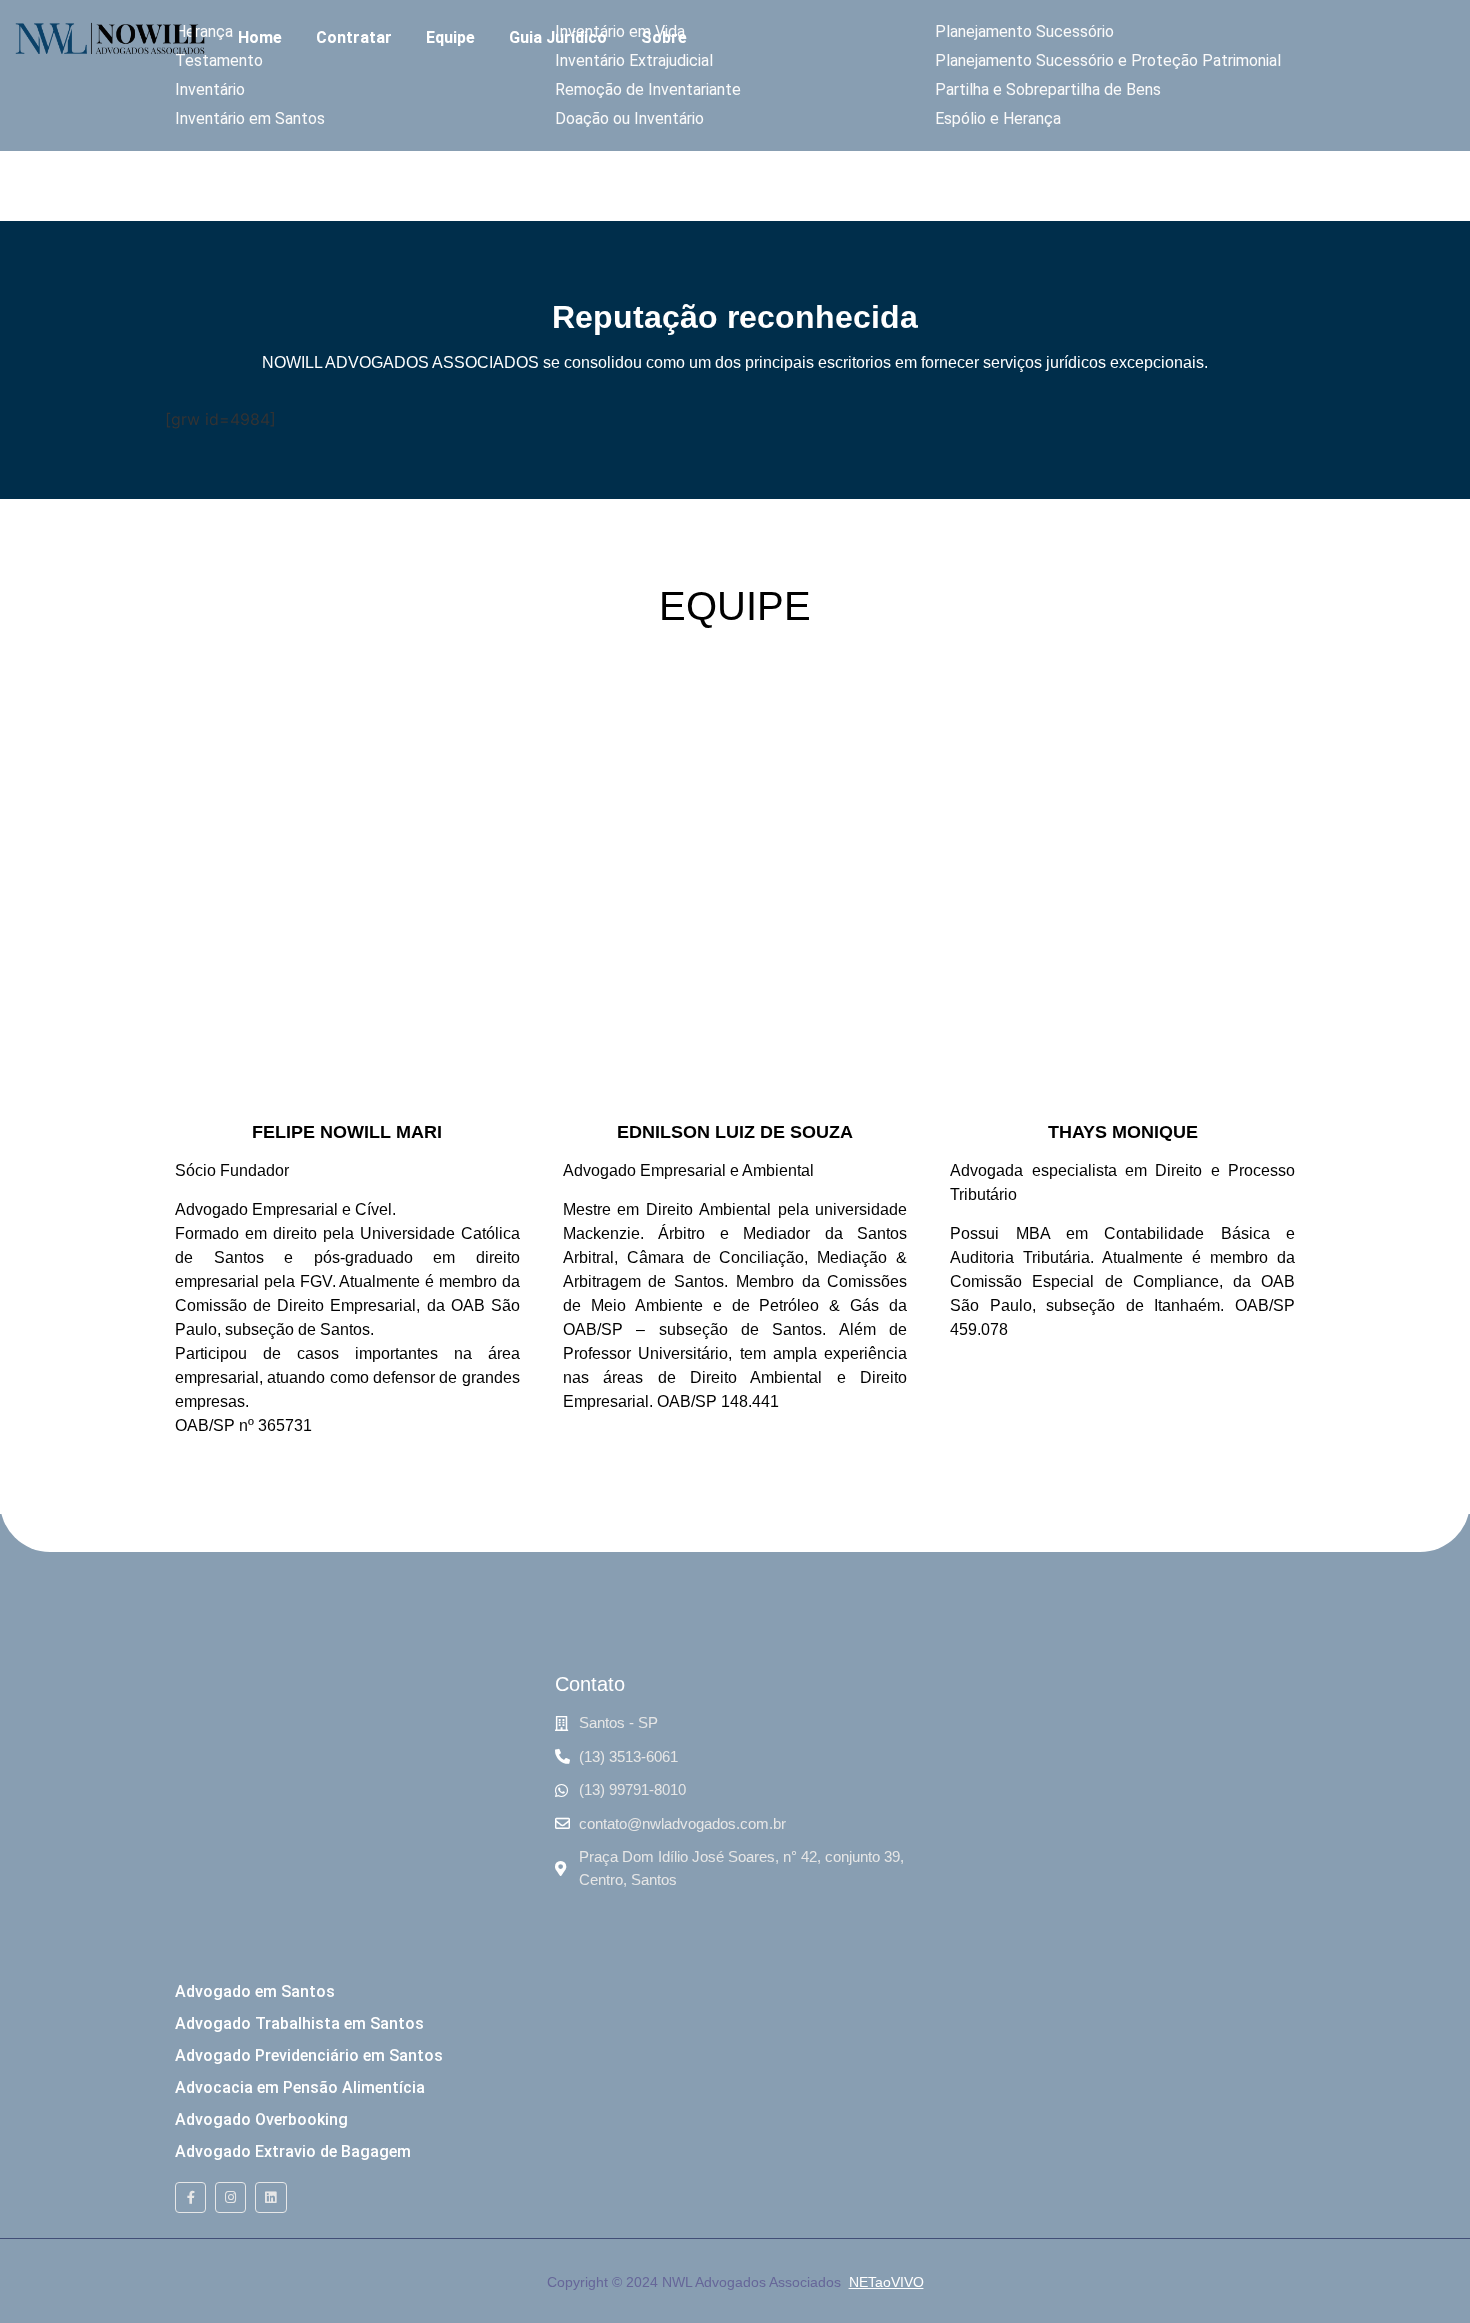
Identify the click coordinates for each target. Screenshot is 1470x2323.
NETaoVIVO (886, 2282)
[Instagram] (230, 2197)
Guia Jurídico (558, 37)
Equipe (450, 37)
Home (260, 37)
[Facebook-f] (190, 2197)
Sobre (664, 37)
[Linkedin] (270, 2197)
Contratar (354, 37)
